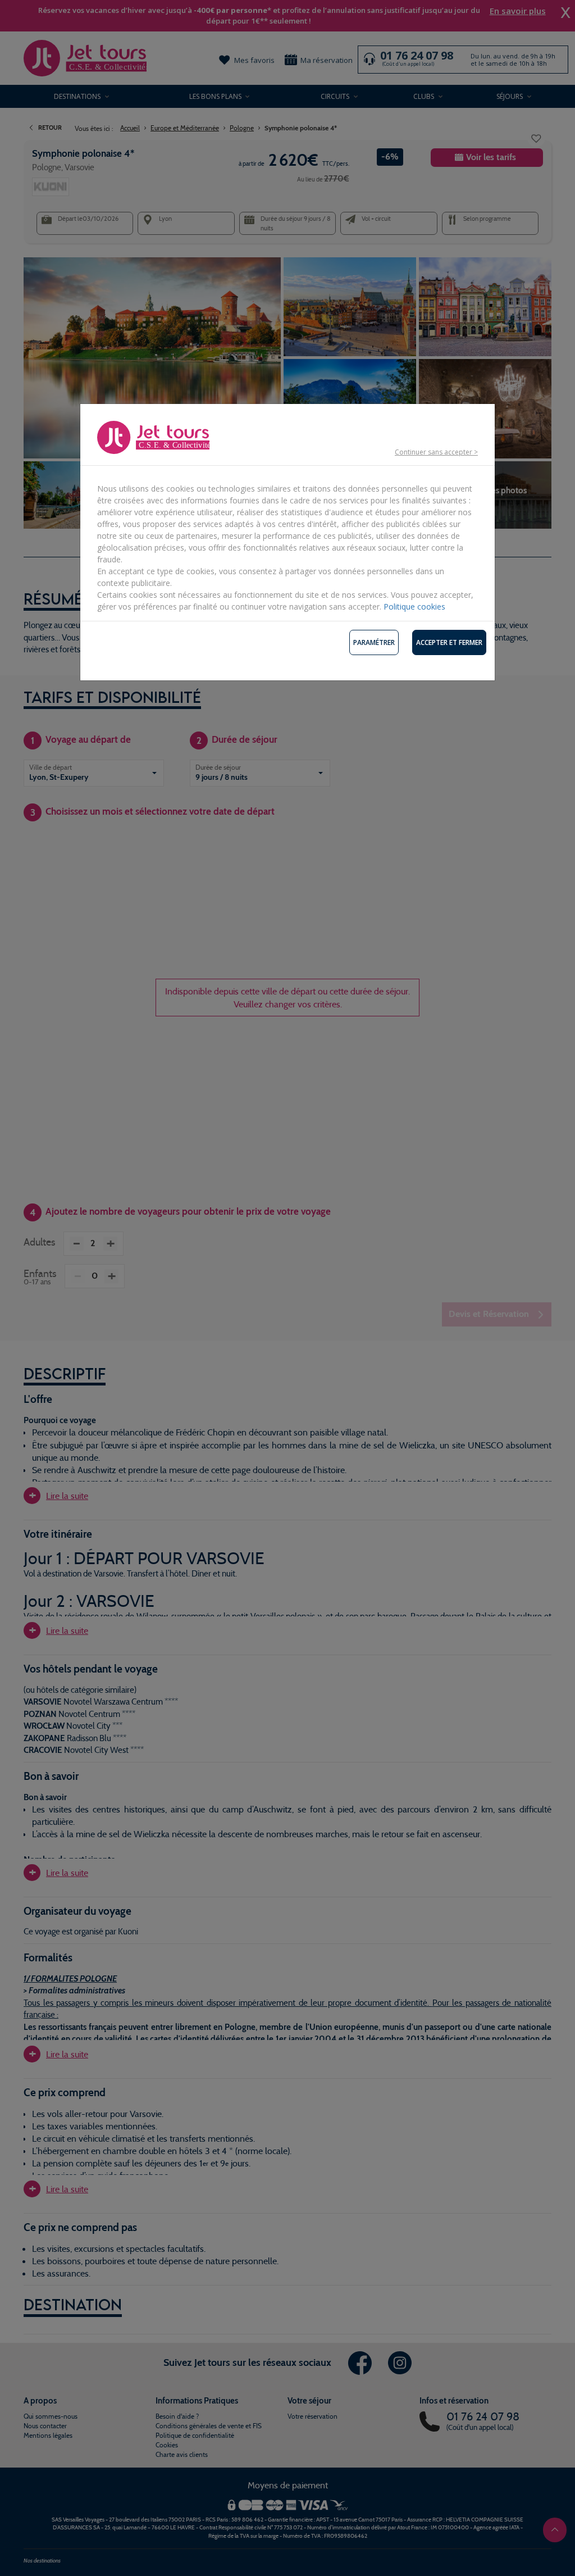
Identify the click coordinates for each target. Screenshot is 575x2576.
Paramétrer (374, 642)
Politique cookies (414, 606)
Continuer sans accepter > (436, 452)
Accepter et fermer (449, 642)
